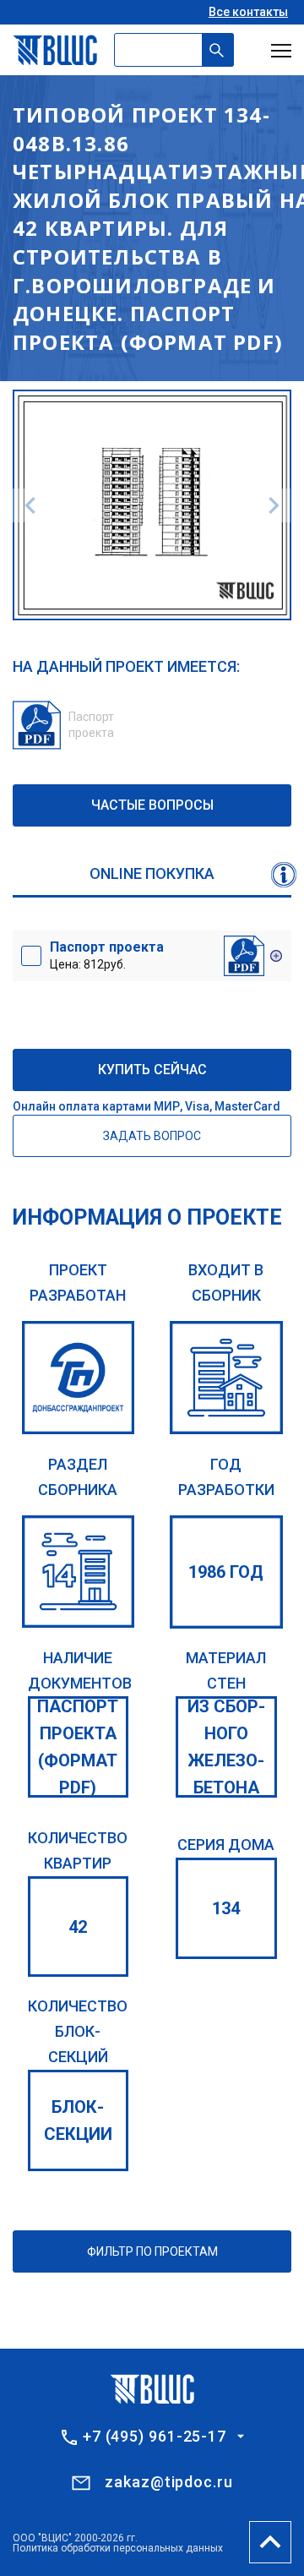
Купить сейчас (152, 1070)
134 (226, 1908)
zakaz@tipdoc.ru (169, 2482)
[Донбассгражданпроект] (79, 1378)
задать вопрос (152, 1136)
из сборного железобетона (226, 1747)
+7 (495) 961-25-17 (155, 2437)
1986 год (226, 1572)
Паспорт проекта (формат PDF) (78, 1747)
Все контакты (248, 12)
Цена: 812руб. (107, 955)
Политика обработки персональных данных (118, 2548)
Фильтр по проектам (152, 2251)
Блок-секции (78, 2120)
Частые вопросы (152, 805)
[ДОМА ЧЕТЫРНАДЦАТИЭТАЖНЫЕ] (79, 1572)
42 (78, 1927)
